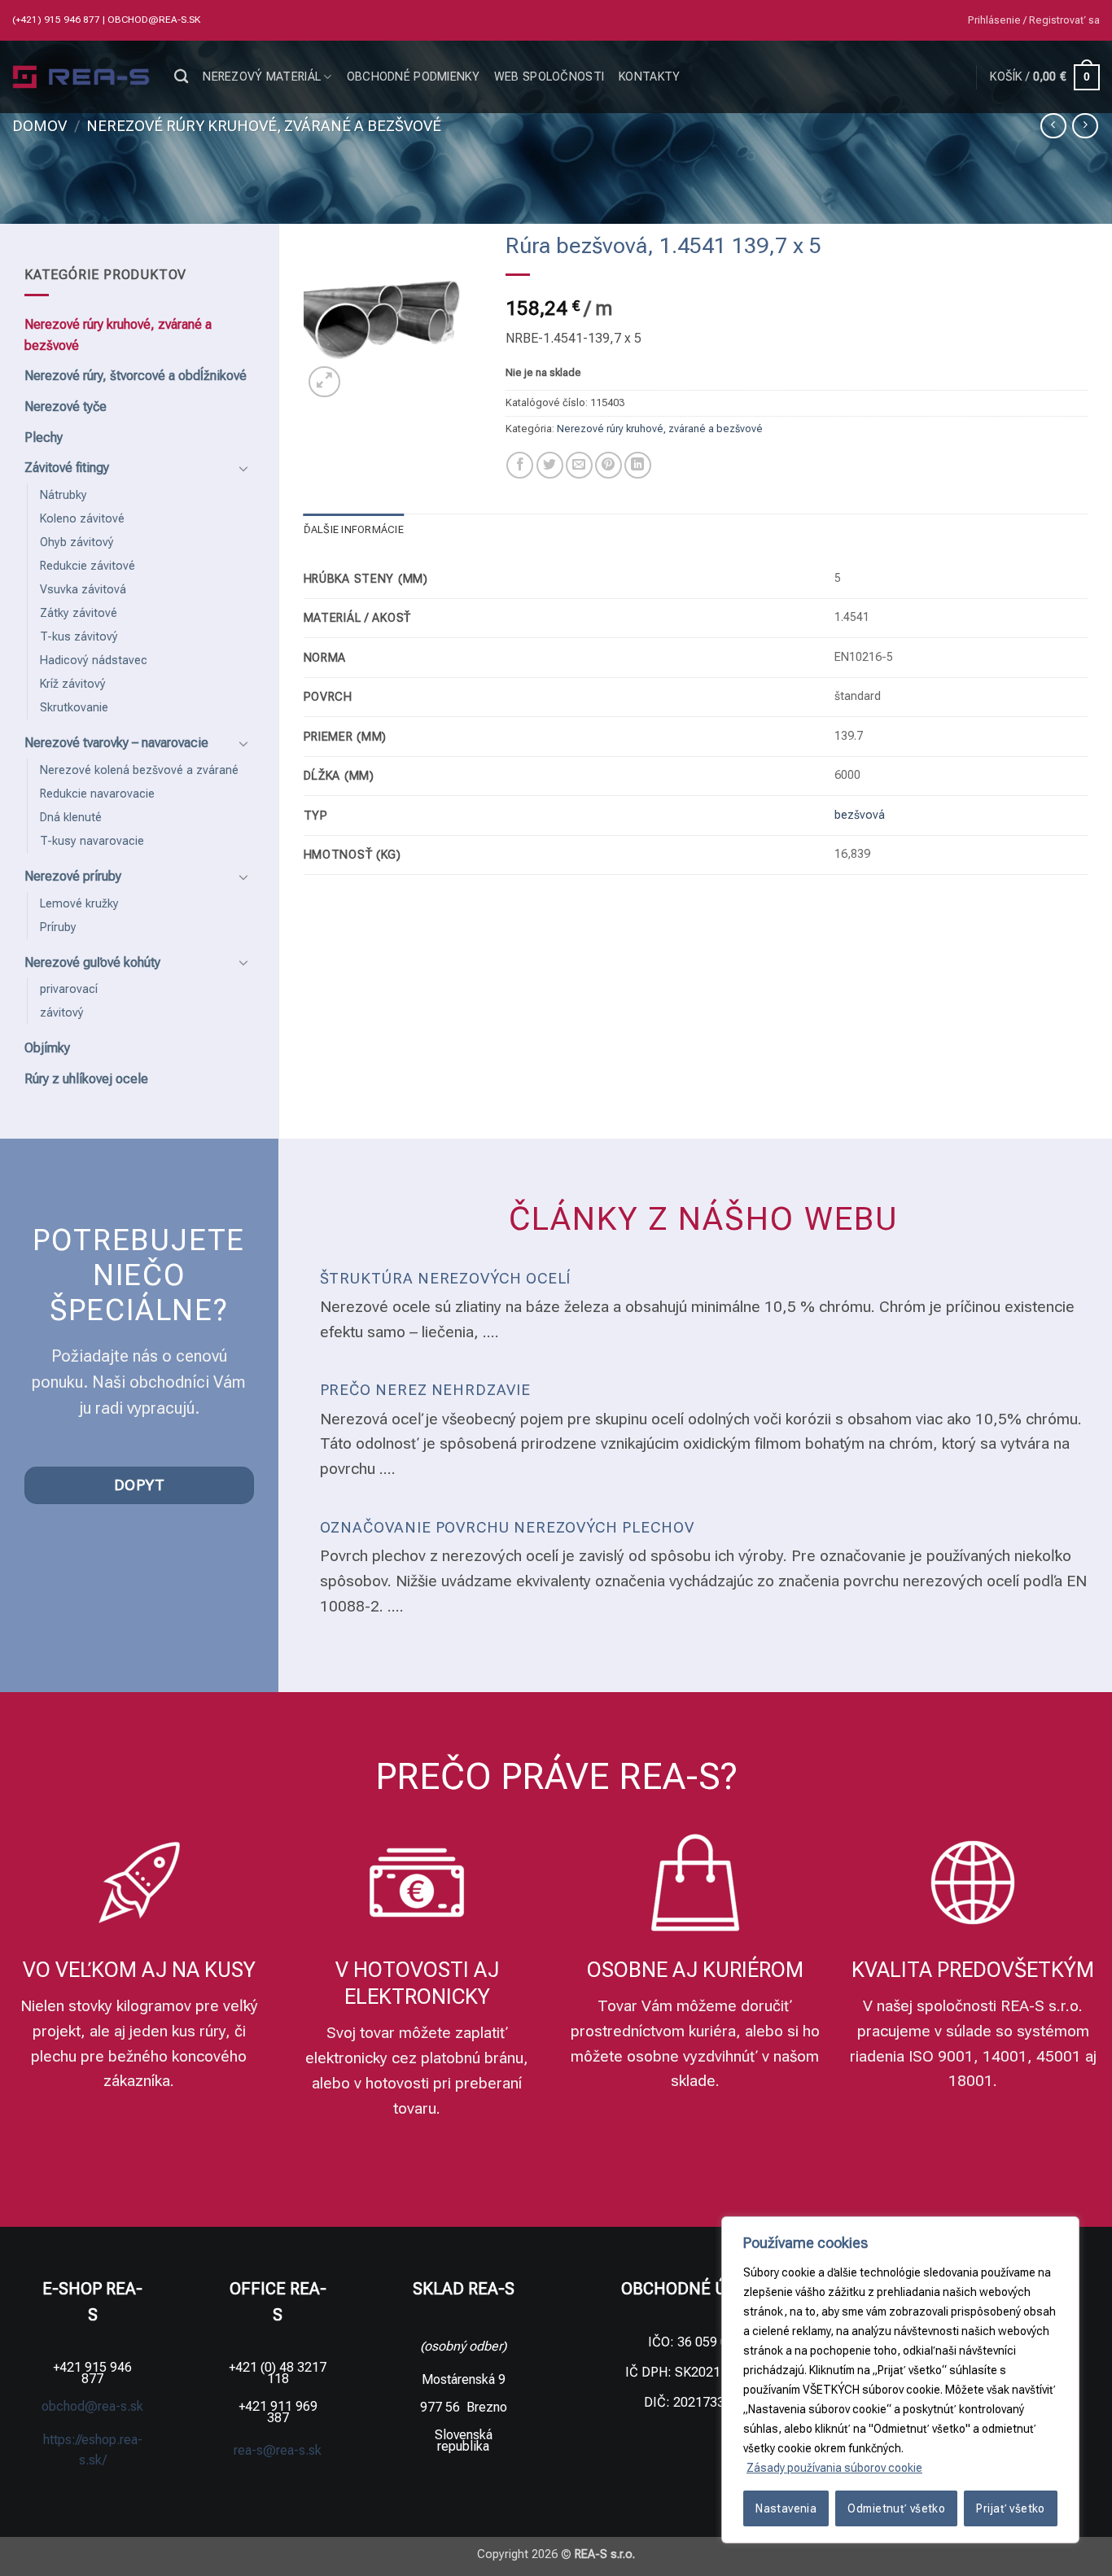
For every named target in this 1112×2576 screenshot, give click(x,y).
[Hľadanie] (181, 77)
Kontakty (649, 77)
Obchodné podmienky (413, 77)
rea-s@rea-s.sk (278, 2450)
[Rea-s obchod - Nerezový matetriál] (81, 77)
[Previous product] (1085, 126)
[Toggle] (244, 468)
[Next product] (1053, 126)
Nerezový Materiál (262, 77)
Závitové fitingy (67, 468)
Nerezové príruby (73, 876)
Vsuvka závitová (83, 590)
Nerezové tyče (66, 407)
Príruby (58, 927)
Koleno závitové (82, 519)
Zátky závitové (79, 613)
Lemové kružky (79, 904)
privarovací (69, 989)
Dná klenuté (71, 818)
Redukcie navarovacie (97, 794)
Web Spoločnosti (549, 77)
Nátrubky (63, 495)
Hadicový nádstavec (94, 660)
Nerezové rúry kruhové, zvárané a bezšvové (264, 126)
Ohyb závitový (77, 542)
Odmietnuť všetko (896, 2508)
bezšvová (860, 815)
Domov (39, 126)
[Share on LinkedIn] (638, 465)
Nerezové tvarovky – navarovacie (116, 743)
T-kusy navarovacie (92, 841)
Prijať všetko (1010, 2508)
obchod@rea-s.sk (154, 20)
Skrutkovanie (74, 708)
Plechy (44, 437)
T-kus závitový (79, 637)
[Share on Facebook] (520, 465)
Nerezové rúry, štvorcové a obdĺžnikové (136, 376)
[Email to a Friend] (579, 465)
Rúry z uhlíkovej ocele (86, 1079)
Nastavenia (786, 2508)
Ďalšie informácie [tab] (354, 529)
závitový (62, 1013)
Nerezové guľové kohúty (92, 962)
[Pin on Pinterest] (609, 465)
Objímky (47, 1048)
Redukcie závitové (88, 566)
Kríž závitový (73, 684)
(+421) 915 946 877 (57, 20)
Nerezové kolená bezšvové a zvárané (139, 770)
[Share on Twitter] (550, 465)
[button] (1034, 20)
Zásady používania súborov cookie (834, 2468)
